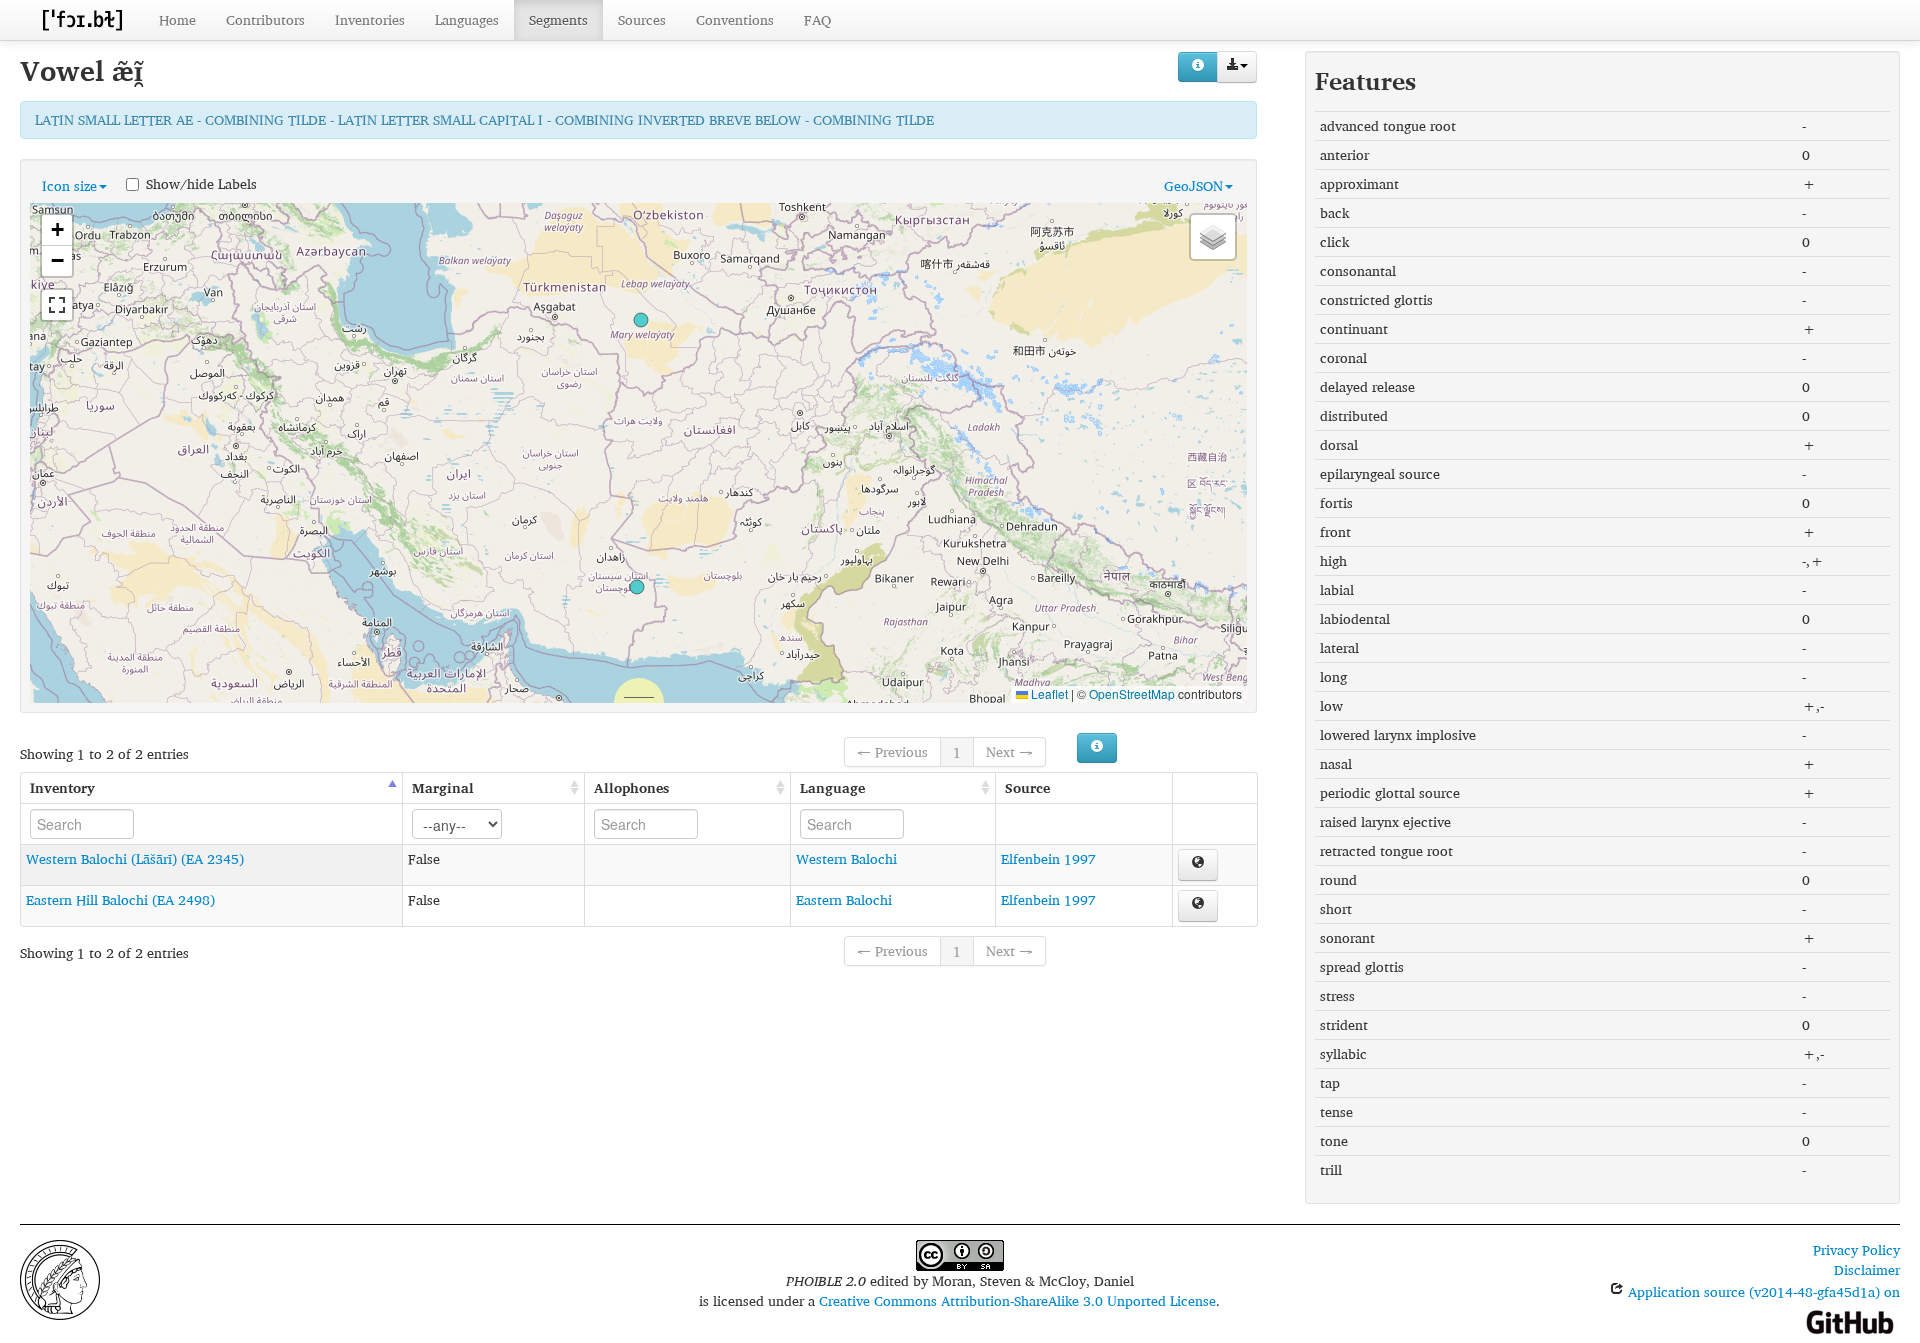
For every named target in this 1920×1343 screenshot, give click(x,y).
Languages (467, 19)
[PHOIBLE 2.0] (82, 19)
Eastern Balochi (844, 899)
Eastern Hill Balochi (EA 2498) (120, 899)
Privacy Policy (1856, 1249)
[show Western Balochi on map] (1198, 865)
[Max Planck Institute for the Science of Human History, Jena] (60, 1277)
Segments (558, 19)
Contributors (265, 19)
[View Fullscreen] (57, 305)
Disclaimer (1867, 1269)
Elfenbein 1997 (1048, 858)
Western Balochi (846, 858)
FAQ (817, 19)
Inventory (62, 787)
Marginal (443, 787)
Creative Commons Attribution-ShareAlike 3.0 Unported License (1017, 1300)
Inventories (370, 19)
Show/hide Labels (201, 183)
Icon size (69, 185)
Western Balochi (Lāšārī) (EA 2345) (135, 858)
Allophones (631, 787)
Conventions (735, 19)
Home (177, 19)
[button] (641, 320)
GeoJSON (1193, 185)
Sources (642, 19)
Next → (1009, 751)
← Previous (892, 751)
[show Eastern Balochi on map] (1198, 906)
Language (832, 787)
